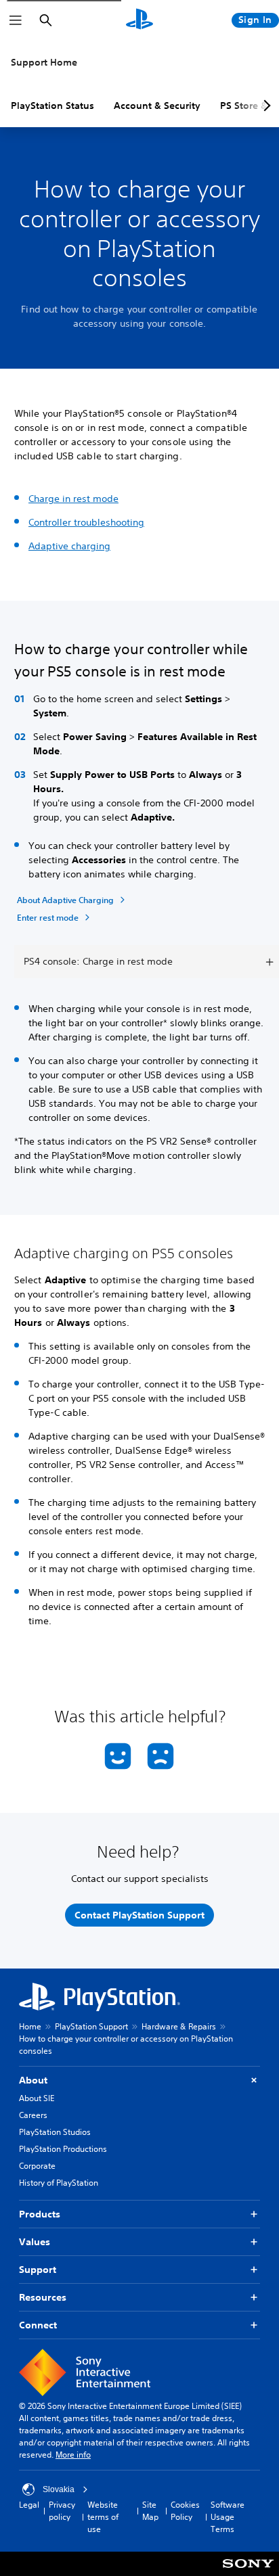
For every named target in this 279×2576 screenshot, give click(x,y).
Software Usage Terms (228, 2517)
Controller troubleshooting (86, 522)
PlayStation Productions (63, 2149)
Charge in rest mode (73, 499)
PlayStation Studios (55, 2132)
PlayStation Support (91, 2026)
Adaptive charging (69, 546)
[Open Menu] (16, 20)
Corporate (37, 2166)
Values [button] (35, 2242)
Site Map (150, 2511)
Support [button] (38, 2270)
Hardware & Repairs (179, 2026)
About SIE (37, 2098)
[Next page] (265, 106)
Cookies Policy (185, 2511)
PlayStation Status (52, 106)
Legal (29, 2505)
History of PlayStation (59, 2183)
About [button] (33, 2080)
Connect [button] (38, 2325)
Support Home (44, 62)
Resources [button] (43, 2297)
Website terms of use (103, 2517)
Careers (33, 2115)
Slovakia (59, 2489)
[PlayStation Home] (139, 20)
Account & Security (157, 106)
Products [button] (40, 2214)
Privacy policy (62, 2511)
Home (30, 2026)
